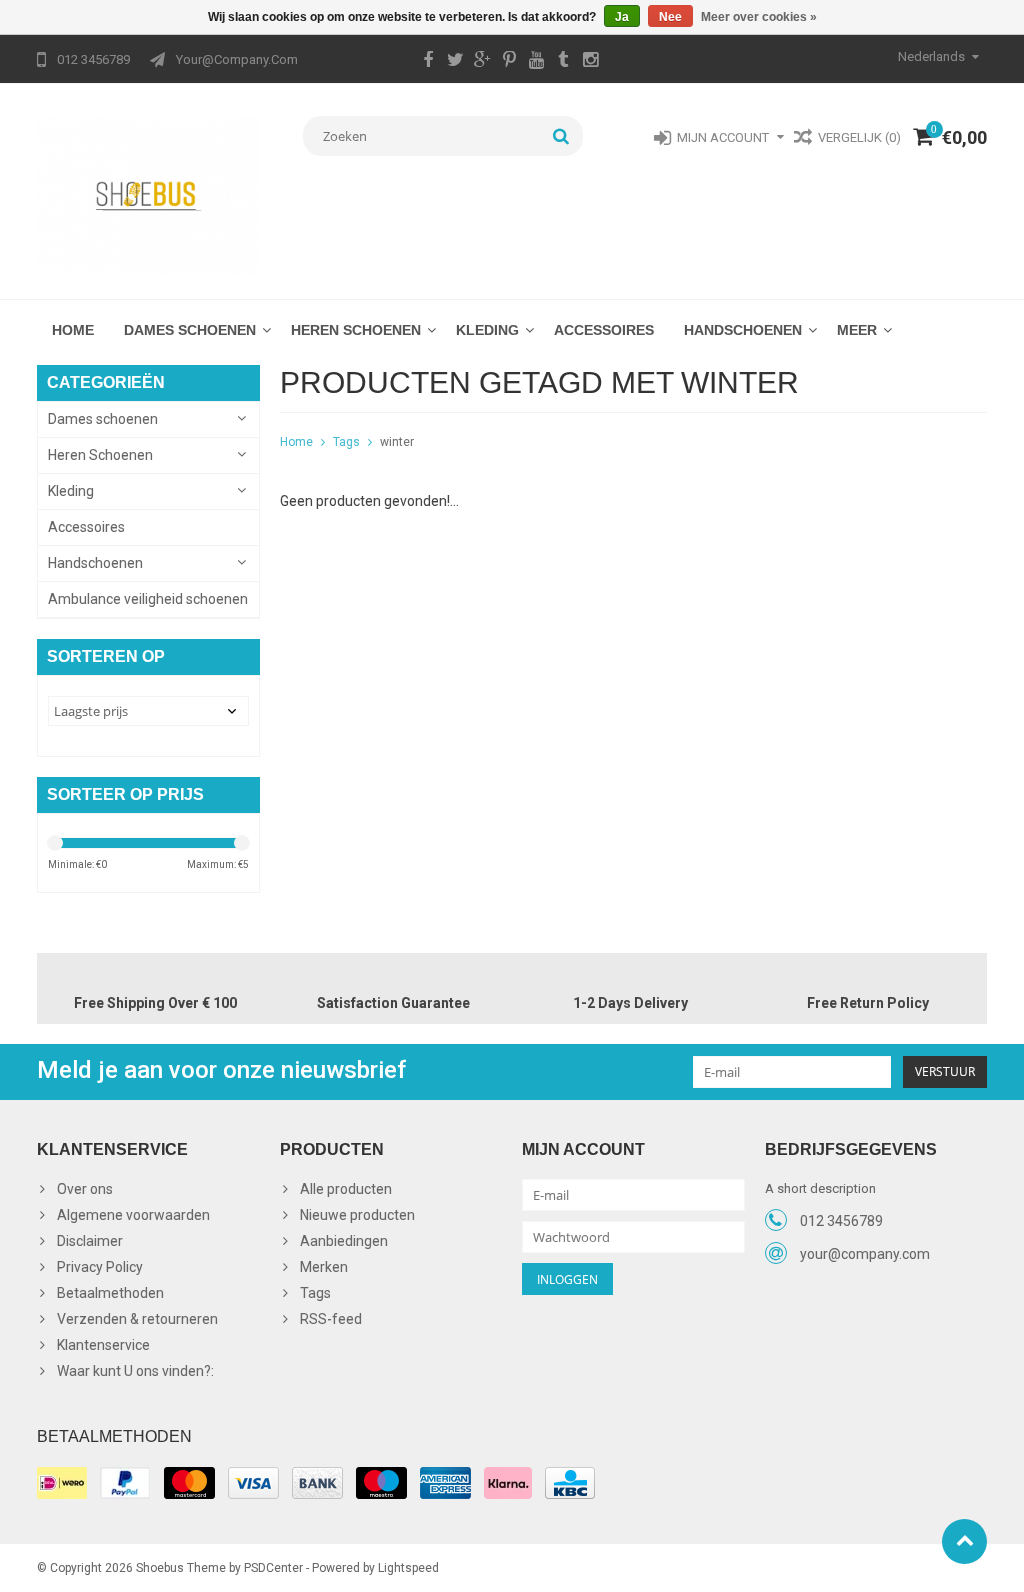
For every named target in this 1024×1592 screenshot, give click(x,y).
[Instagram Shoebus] (590, 62)
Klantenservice (103, 1345)
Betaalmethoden (110, 1293)
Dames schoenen (190, 330)
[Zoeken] (561, 136)
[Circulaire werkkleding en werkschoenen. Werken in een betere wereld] (148, 195)
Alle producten (346, 1189)
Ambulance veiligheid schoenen (148, 599)
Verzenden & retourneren (137, 1319)
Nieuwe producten (357, 1215)
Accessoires (604, 330)
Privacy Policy (100, 1267)
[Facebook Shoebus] (428, 62)
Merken (324, 1267)
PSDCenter (273, 1568)
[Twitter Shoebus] (455, 62)
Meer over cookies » (759, 17)
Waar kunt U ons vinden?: (135, 1371)
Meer (857, 330)
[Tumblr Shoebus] (563, 62)
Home (73, 330)
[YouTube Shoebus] (536, 62)
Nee (670, 17)
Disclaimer (90, 1241)
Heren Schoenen (356, 330)
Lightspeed (408, 1568)
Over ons (85, 1189)
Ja (622, 17)
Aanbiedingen (344, 1241)
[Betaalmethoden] (62, 1483)
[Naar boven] (964, 1541)
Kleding (487, 330)
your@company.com (865, 1254)
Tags (346, 442)
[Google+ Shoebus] (482, 62)
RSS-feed (331, 1319)
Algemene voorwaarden (133, 1215)
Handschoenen (743, 330)
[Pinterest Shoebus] (509, 62)
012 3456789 (841, 1221)
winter (397, 442)
